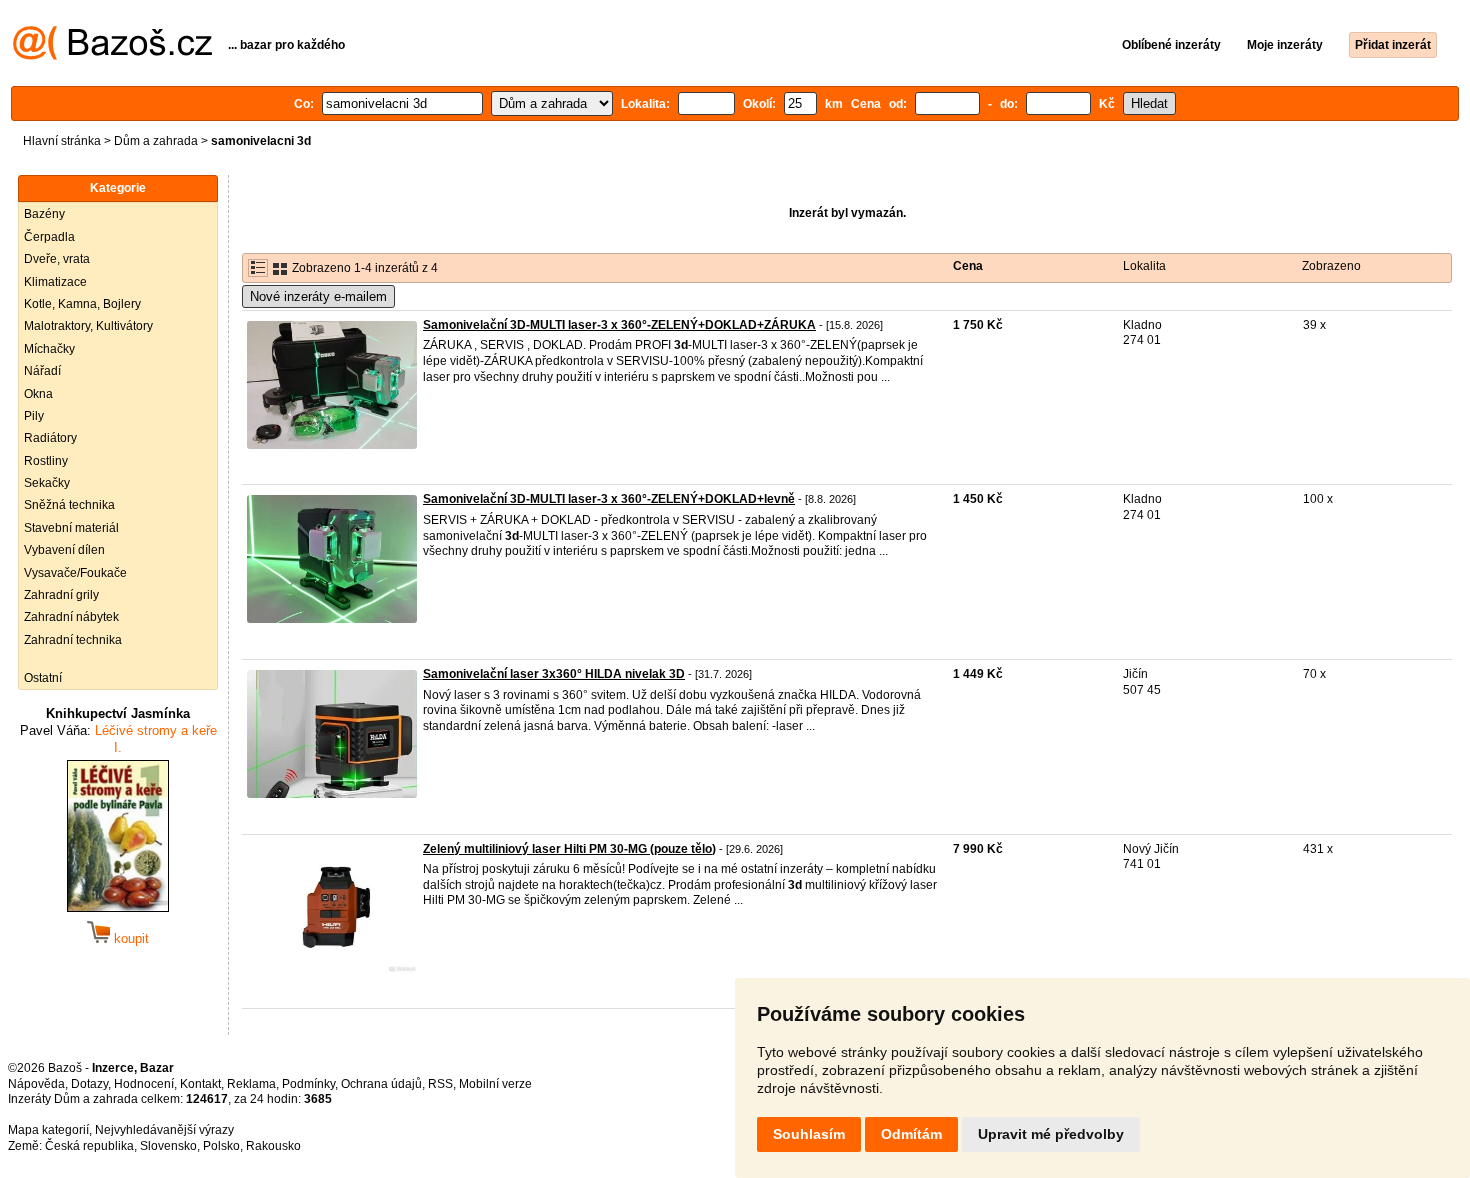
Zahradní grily (61, 595)
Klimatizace (55, 282)
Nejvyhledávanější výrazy (164, 1130)
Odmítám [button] (911, 1134)
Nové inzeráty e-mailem (318, 296)
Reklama (251, 1084)
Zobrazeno (1331, 266)
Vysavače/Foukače (75, 573)
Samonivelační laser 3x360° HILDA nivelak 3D (554, 674)
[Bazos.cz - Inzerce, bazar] (112, 56)
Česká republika (89, 1146)
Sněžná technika (69, 505)
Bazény (44, 214)
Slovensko (168, 1146)
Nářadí (42, 371)
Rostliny (46, 461)
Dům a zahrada (156, 141)
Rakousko (273, 1146)
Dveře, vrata (57, 259)
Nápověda (36, 1084)
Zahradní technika (73, 640)
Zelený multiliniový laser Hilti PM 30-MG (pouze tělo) (569, 849)
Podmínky (308, 1084)
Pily (34, 416)
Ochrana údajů (381, 1084)
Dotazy (89, 1084)
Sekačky (47, 483)
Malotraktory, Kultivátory (88, 326)
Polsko (221, 1146)
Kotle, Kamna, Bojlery (82, 304)
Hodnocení (144, 1084)
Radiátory (50, 438)
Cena (968, 266)
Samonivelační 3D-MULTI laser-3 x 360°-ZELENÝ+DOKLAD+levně (609, 499)
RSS (440, 1084)
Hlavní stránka (62, 141)
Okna (38, 394)
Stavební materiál (71, 528)
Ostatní (43, 678)
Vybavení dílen (64, 550)
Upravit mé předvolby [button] (1051, 1134)
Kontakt (200, 1084)
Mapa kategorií (48, 1130)
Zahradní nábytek (71, 617)
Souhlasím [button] (809, 1134)
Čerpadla (49, 237)
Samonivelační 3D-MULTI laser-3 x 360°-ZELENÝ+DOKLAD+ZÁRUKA (619, 325)
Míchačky (49, 349)
